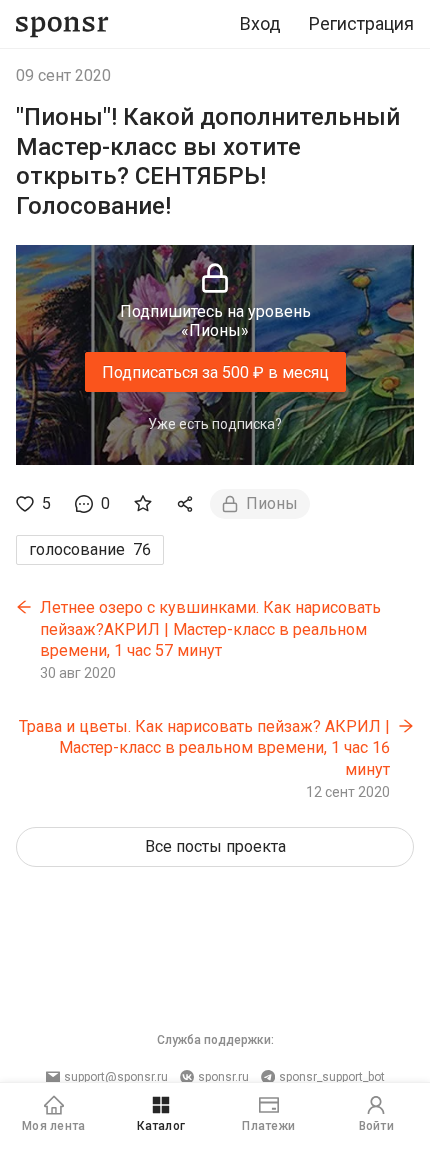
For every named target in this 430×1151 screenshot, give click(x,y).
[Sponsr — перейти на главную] (62, 24)
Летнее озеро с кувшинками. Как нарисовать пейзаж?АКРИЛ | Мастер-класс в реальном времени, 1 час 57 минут (210, 629)
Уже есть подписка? (215, 424)
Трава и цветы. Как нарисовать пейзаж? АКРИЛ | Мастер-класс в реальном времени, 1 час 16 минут (204, 748)
